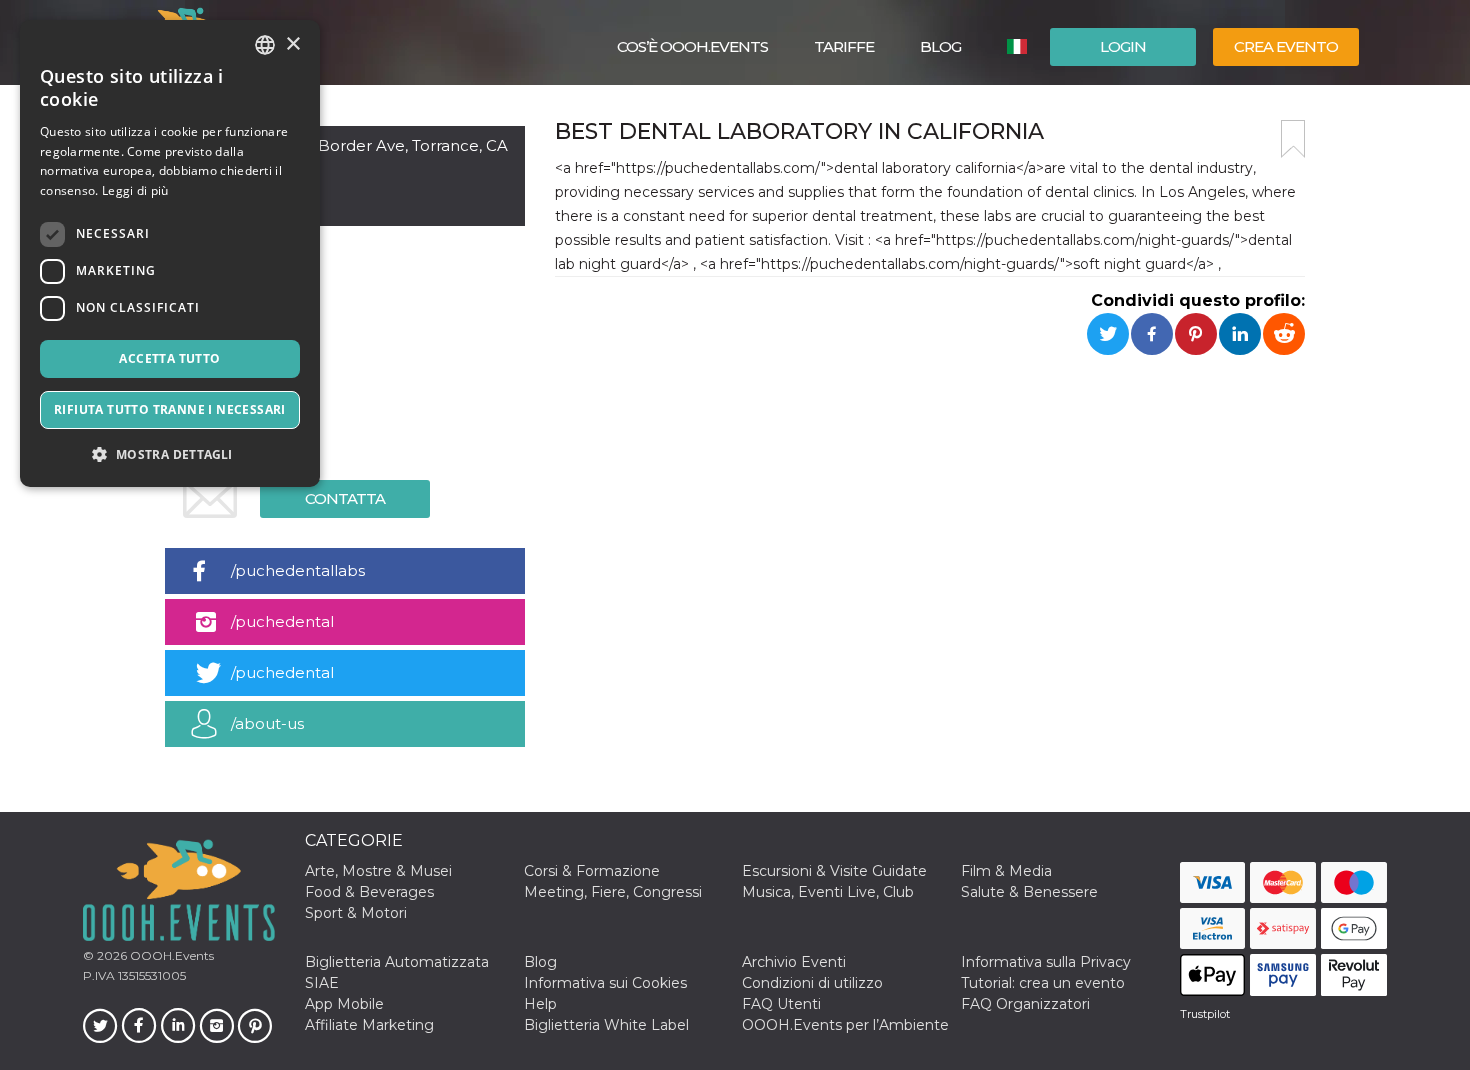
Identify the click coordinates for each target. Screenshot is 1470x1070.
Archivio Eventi (794, 962)
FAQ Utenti (781, 1004)
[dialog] (170, 253)
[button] (170, 454)
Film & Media (1006, 871)
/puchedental (282, 621)
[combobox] (265, 45)
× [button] (292, 44)
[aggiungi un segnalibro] (1293, 139)
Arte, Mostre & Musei (378, 871)
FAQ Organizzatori (1025, 1004)
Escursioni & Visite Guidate (834, 871)
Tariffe (844, 46)
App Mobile (344, 1004)
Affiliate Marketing (369, 1025)
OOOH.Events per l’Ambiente (845, 1025)
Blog (940, 46)
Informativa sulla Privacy (1046, 962)
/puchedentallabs (298, 570)
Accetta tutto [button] (169, 358)
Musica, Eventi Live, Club (828, 892)
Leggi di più (135, 190)
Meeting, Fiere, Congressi (613, 892)
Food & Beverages (369, 892)
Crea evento (1286, 46)
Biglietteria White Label (606, 1025)
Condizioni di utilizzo (812, 983)
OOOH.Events (170, 955)
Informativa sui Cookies (605, 983)
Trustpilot (1205, 1014)
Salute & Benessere (1029, 892)
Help (540, 1004)
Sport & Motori (356, 913)
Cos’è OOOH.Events (692, 46)
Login (1123, 46)
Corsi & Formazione (592, 871)
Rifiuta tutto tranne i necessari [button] (170, 409)
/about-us (267, 723)
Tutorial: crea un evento (1043, 983)
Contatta (345, 498)
